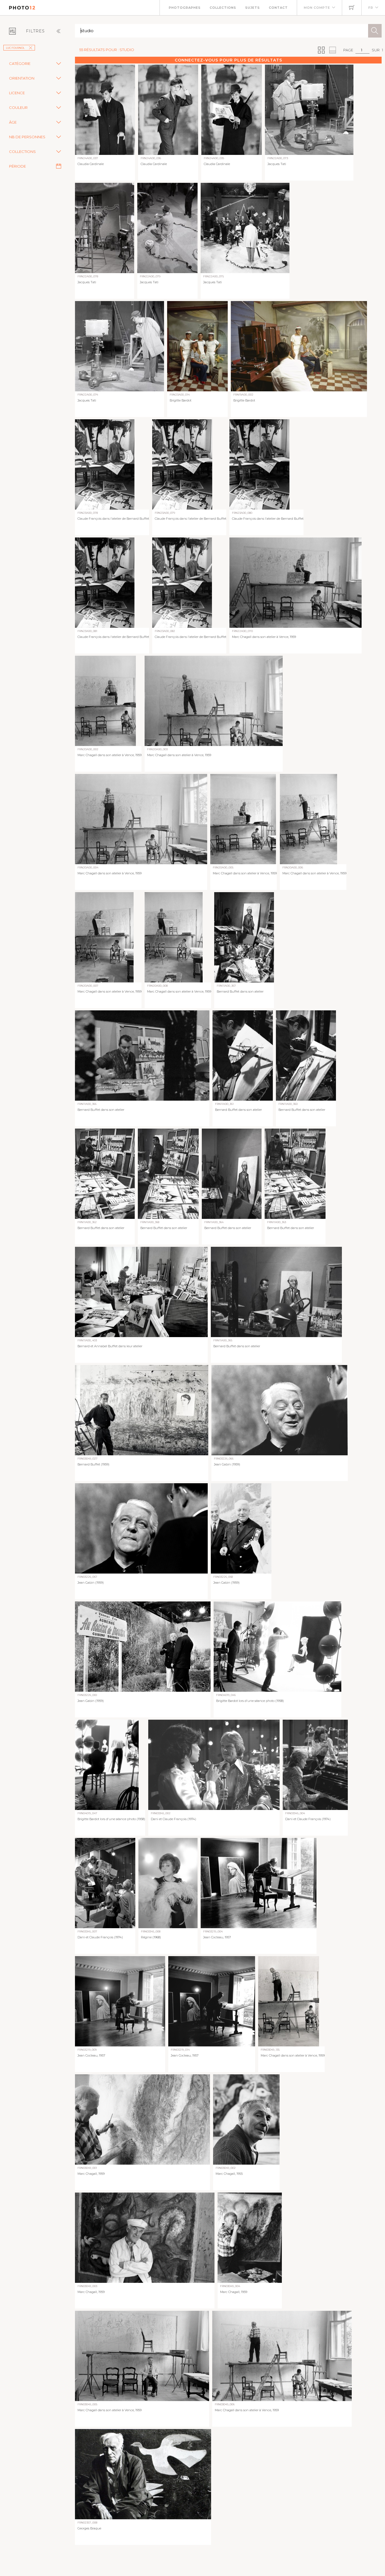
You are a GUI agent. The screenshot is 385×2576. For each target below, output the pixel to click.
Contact (278, 8)
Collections (223, 8)
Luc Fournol (15, 48)
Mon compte (317, 8)
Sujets (253, 8)
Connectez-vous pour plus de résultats (228, 60)
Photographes (185, 8)
